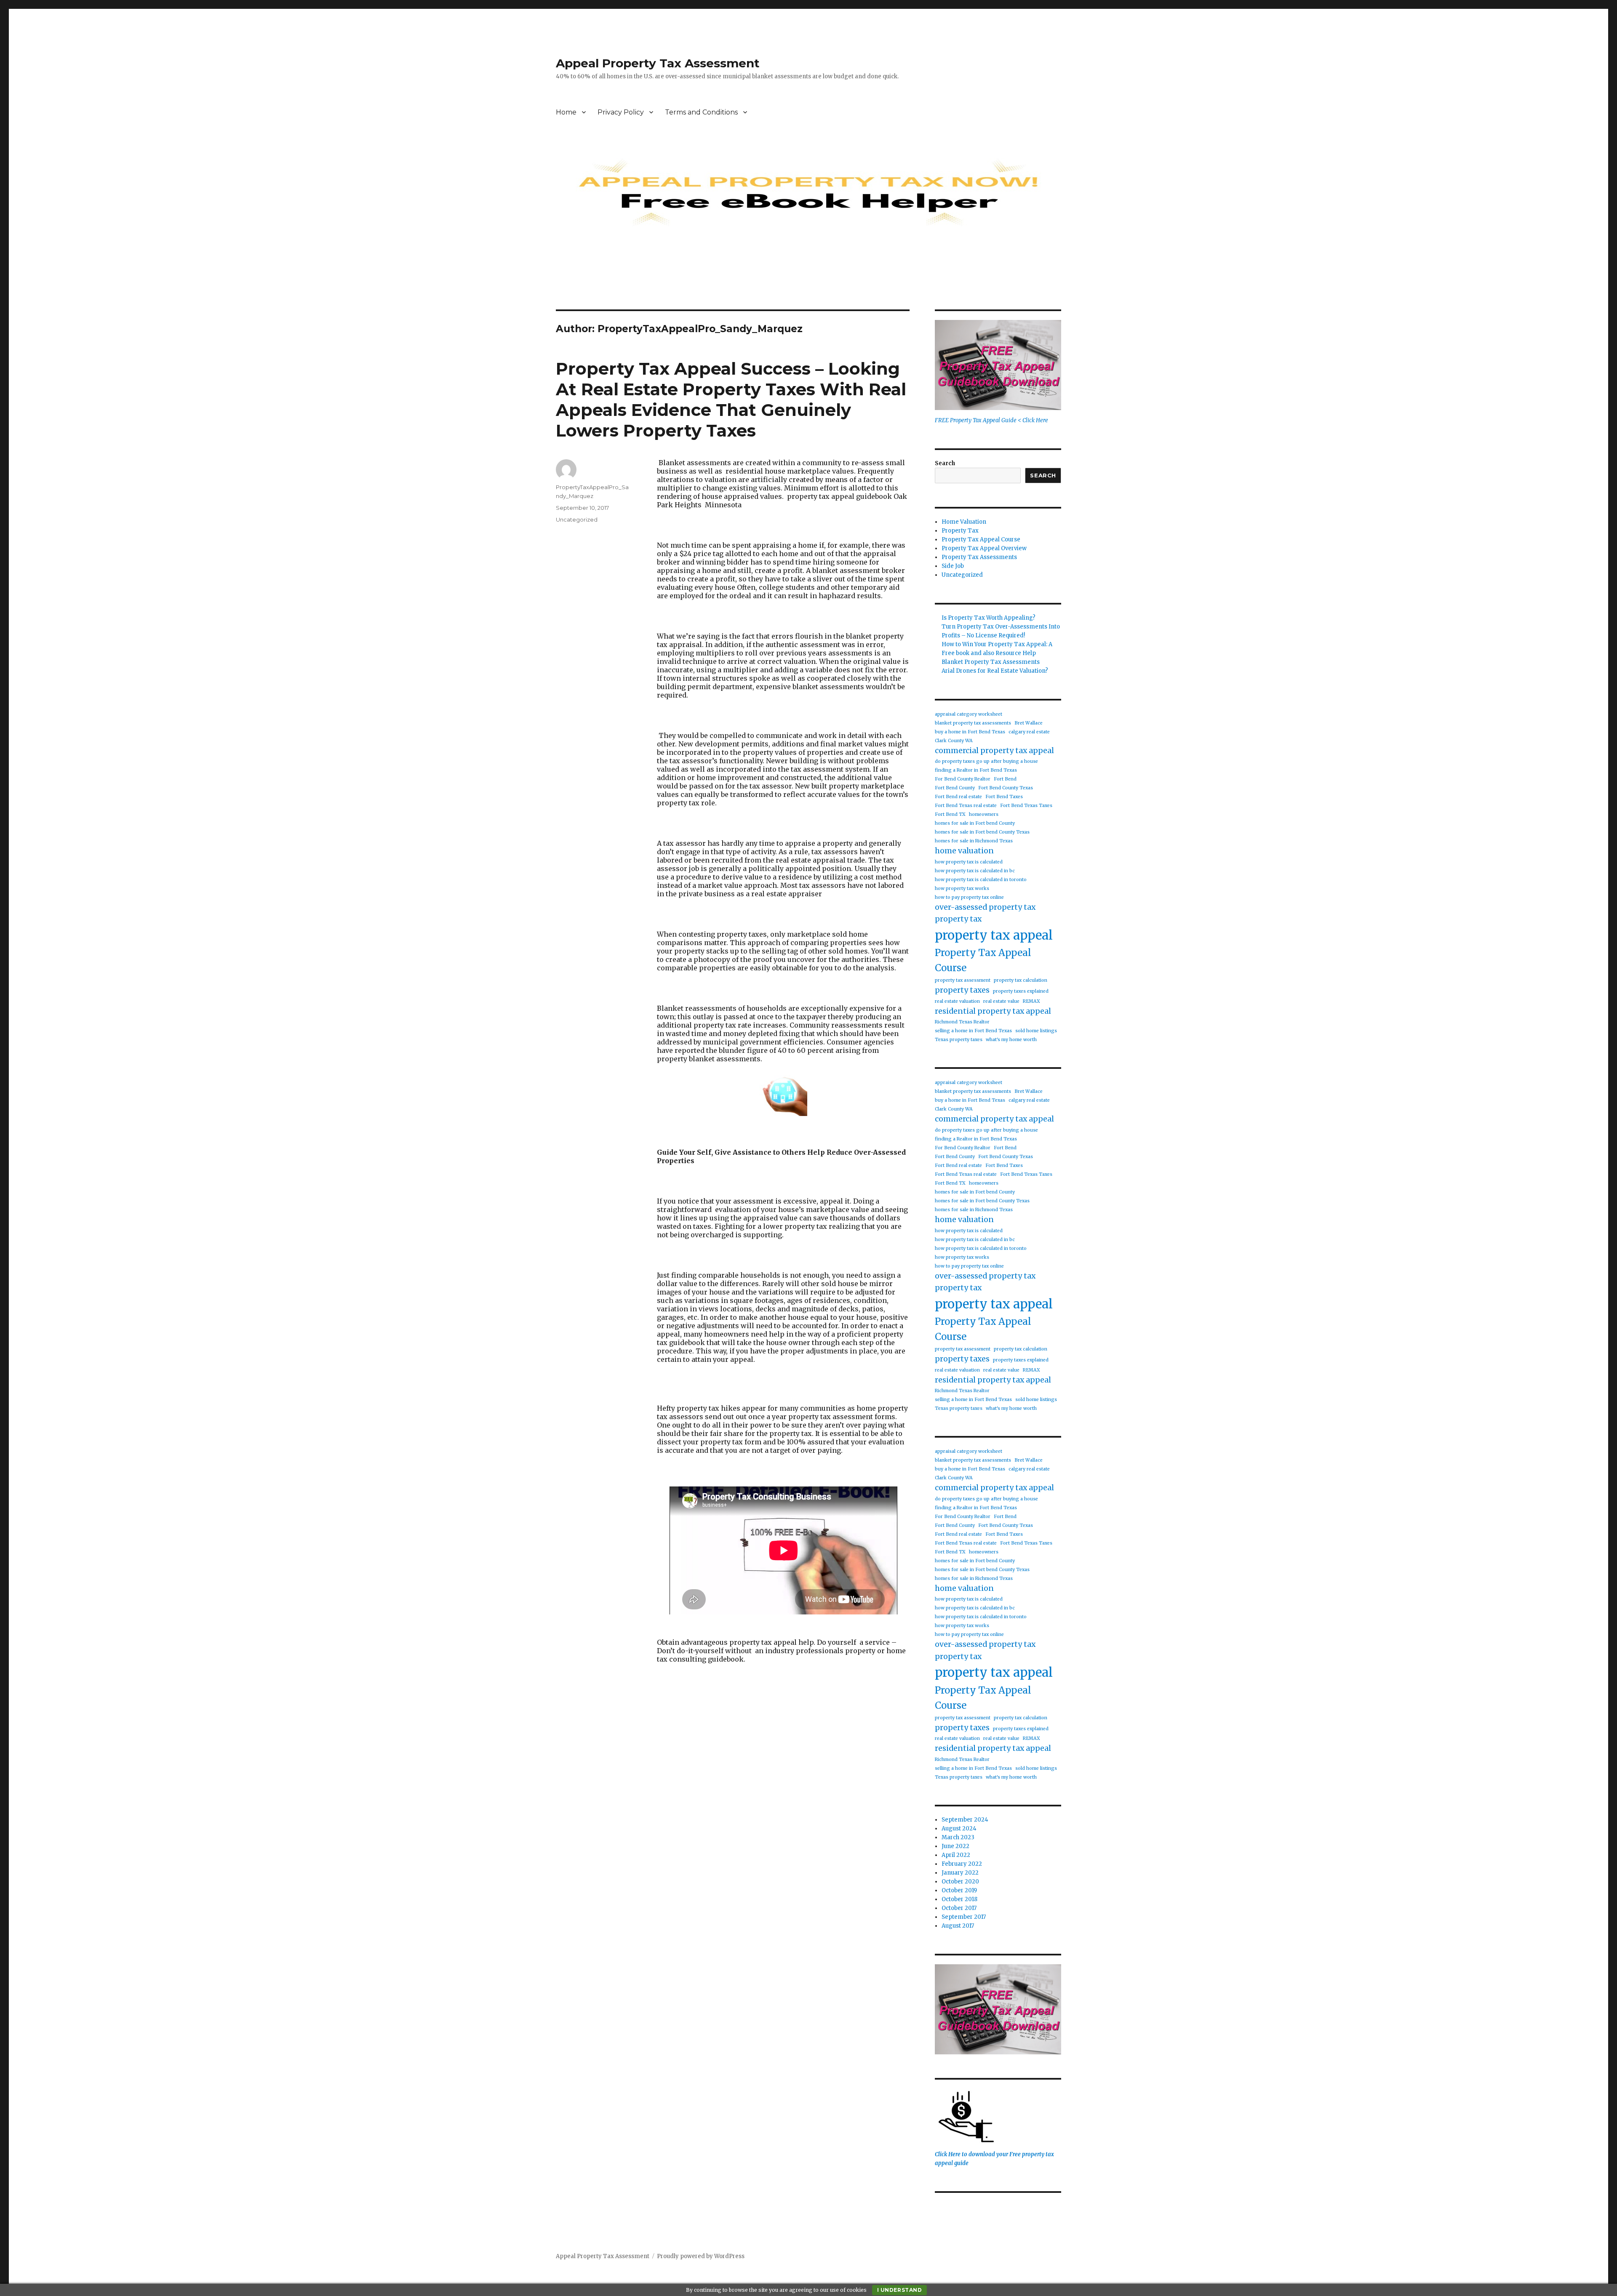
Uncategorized (577, 519)
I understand (900, 2290)
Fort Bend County (955, 788)
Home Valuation (964, 522)
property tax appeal (994, 935)
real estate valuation (957, 1001)
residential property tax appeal (993, 1011)
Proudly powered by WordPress (701, 2256)
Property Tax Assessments (979, 557)
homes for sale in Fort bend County (975, 823)
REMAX (1031, 1001)
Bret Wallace (1029, 723)
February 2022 (962, 1864)
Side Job (953, 566)
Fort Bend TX (950, 814)
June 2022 (955, 1846)
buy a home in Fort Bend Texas (970, 732)
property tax (958, 919)
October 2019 (959, 1890)
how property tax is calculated (969, 862)
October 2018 (959, 1899)
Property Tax (960, 531)
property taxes (962, 990)
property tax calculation (1021, 980)
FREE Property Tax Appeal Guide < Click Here (991, 420)
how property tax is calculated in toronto (981, 880)
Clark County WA (954, 741)
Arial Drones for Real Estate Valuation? (995, 671)
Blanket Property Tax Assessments (991, 662)
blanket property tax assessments (973, 723)
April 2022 (956, 1855)
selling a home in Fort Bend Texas (973, 1031)
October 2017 (959, 1908)
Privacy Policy (621, 112)
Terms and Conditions (701, 112)
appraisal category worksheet (969, 714)
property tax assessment (963, 980)
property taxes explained (1021, 991)
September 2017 (964, 1917)
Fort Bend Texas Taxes (1026, 806)
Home (566, 112)
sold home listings (1036, 1031)
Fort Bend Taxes (1004, 797)
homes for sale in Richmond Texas (974, 841)
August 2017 (958, 1926)
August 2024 (959, 1829)
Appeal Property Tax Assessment (658, 63)
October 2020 (960, 1882)
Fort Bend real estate (958, 797)
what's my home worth (1011, 1040)
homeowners (984, 814)
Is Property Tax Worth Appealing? (989, 618)
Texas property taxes (959, 1040)
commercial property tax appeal (994, 751)
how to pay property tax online (969, 897)
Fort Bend (1005, 779)
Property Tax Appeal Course (981, 539)
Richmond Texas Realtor (962, 1022)
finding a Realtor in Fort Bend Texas (976, 770)
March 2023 (958, 1837)
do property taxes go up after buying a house (986, 761)
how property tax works (962, 888)
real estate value (1001, 1001)
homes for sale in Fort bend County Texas (982, 832)
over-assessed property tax (985, 907)
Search (945, 463)
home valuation (964, 851)
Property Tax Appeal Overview (984, 548)
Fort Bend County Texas (1006, 788)
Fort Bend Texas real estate (966, 806)
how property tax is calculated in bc (975, 871)
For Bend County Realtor (963, 779)
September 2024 (965, 1820)
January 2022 (960, 1873)
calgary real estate (1029, 732)
